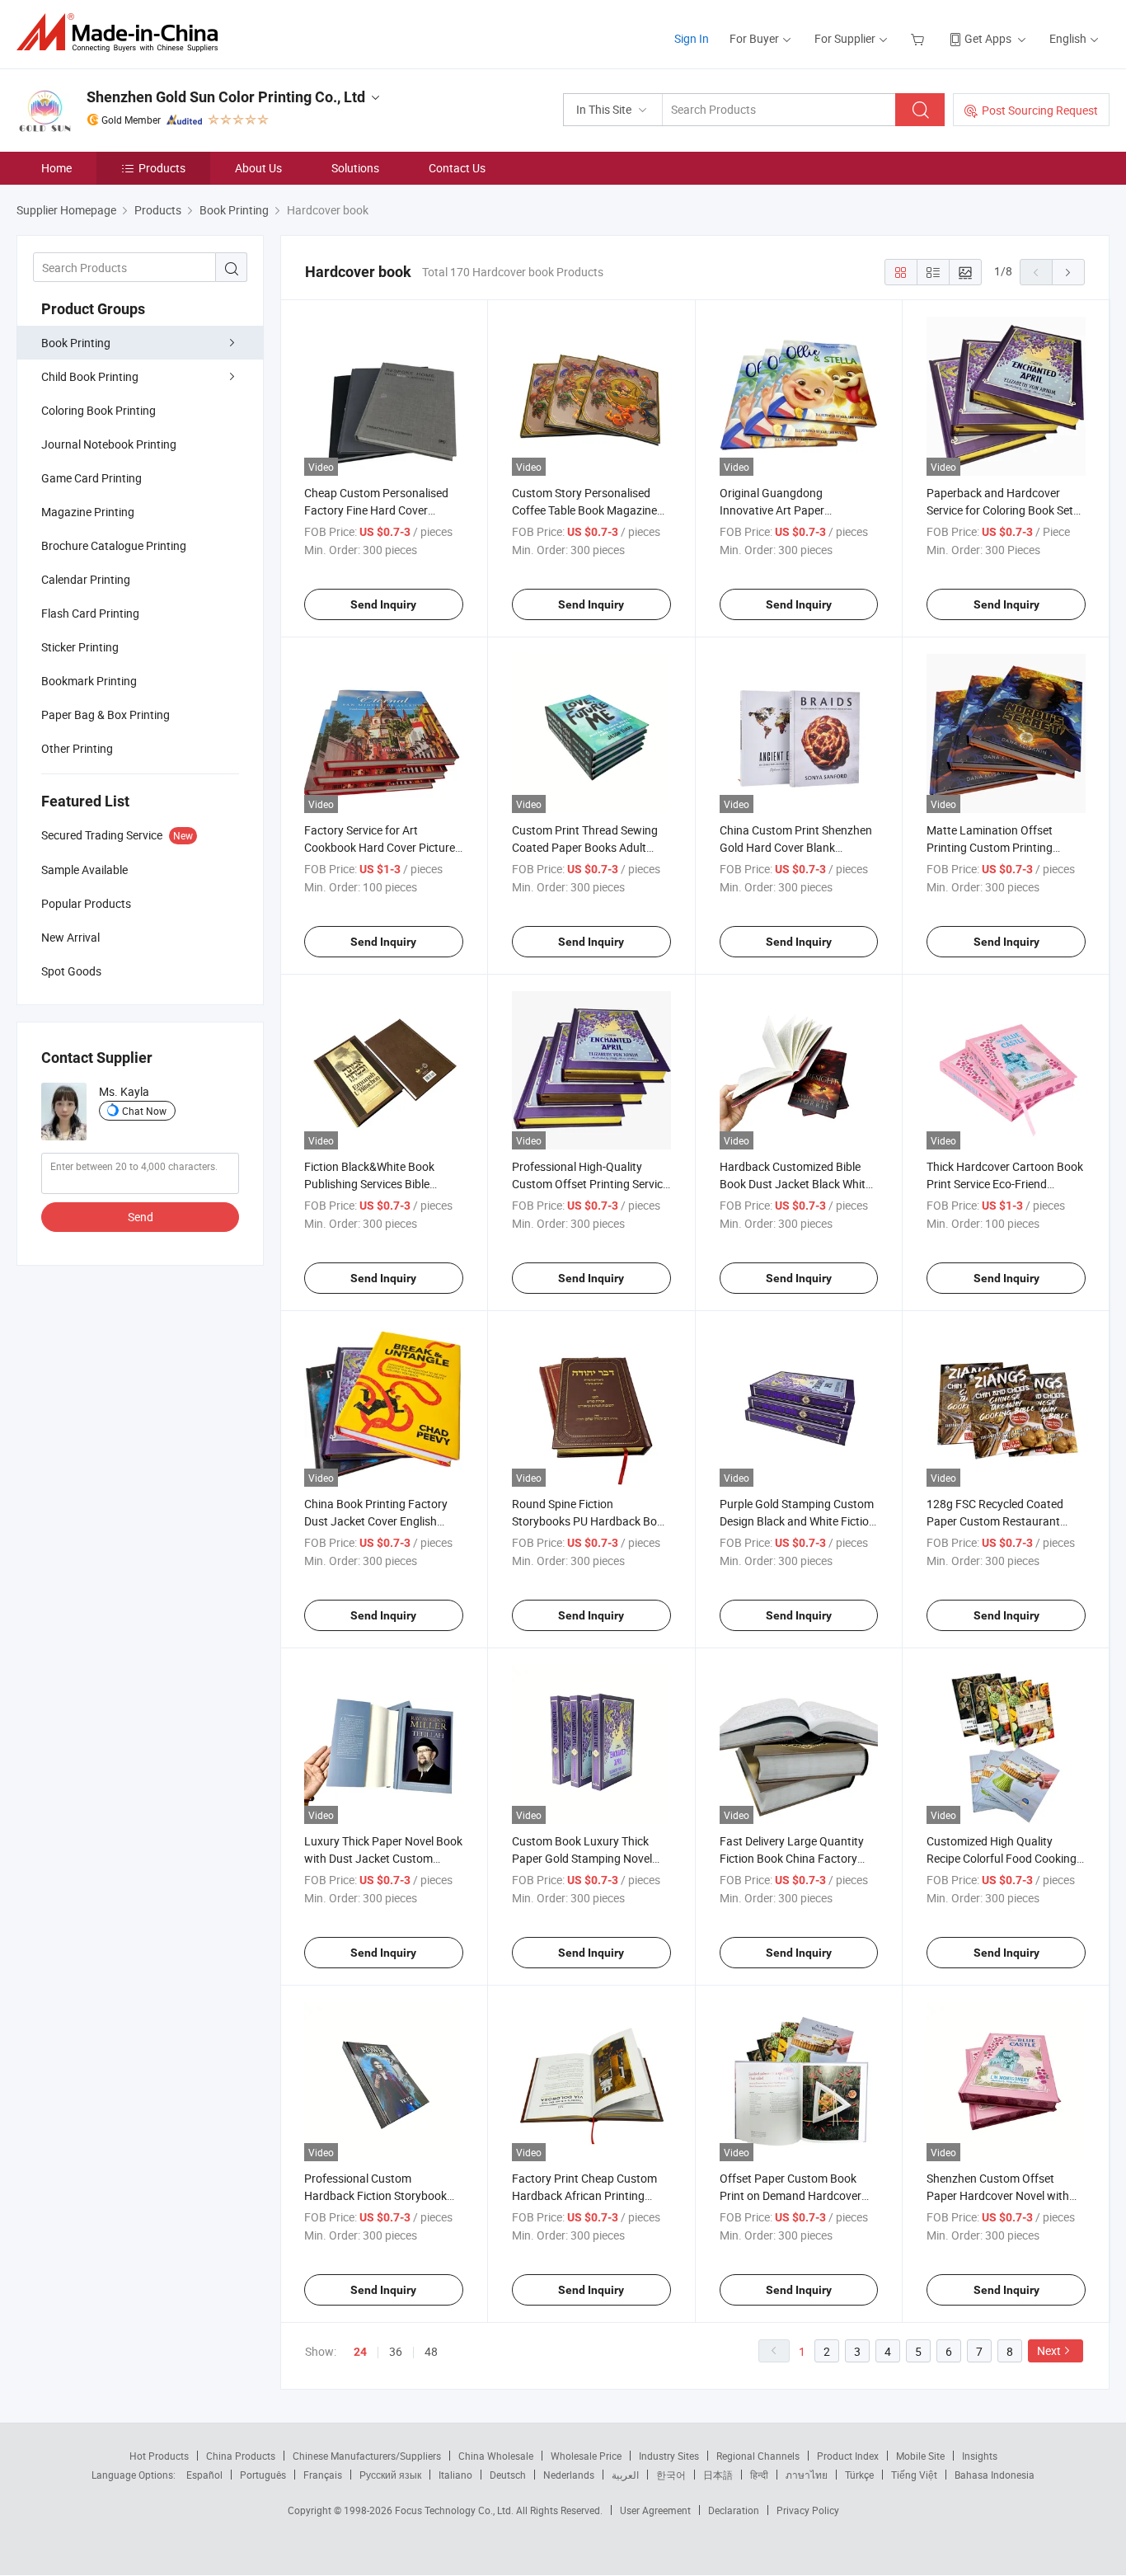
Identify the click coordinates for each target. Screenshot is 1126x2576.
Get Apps (988, 38)
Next (1049, 2350)
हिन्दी (759, 2475)
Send (141, 1217)
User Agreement (655, 2510)
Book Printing (76, 343)
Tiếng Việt (914, 2475)
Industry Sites (669, 2456)
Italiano (455, 2475)
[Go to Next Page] (1068, 272)
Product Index (848, 2456)
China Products (241, 2456)
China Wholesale (496, 2456)
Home (56, 168)
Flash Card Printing (90, 613)
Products (162, 168)
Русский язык (390, 2475)
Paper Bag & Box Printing (106, 715)
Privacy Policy (808, 2510)
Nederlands (569, 2475)
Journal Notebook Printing (109, 444)
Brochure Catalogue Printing (114, 545)
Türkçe (859, 2475)
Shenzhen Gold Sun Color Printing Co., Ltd (226, 97)
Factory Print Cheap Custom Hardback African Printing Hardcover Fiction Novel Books (590, 2195)
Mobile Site (920, 2456)
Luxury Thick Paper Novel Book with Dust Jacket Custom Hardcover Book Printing (383, 1858)
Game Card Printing (91, 478)
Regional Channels (758, 2456)
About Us (258, 168)
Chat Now (144, 1111)
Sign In (692, 38)
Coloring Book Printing (99, 410)
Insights (980, 2456)
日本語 (718, 2475)
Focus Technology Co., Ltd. (455, 2510)
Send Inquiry (383, 604)
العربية (625, 2475)
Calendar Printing (86, 579)
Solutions (355, 168)
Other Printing (77, 748)
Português (263, 2475)
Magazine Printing (88, 512)
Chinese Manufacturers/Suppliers (367, 2456)
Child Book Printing (90, 376)
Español (204, 2475)
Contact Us (457, 168)
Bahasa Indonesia (995, 2475)
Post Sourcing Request (1040, 110)
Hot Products (159, 2456)
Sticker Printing (80, 647)
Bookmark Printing (89, 681)
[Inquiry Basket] (920, 38)
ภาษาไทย (807, 2475)
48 (431, 2351)
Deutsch (508, 2475)
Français (323, 2475)
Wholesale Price (586, 2456)
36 (396, 2351)
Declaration (734, 2510)
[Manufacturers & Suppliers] (122, 33)
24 (360, 2352)
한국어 (671, 2475)
